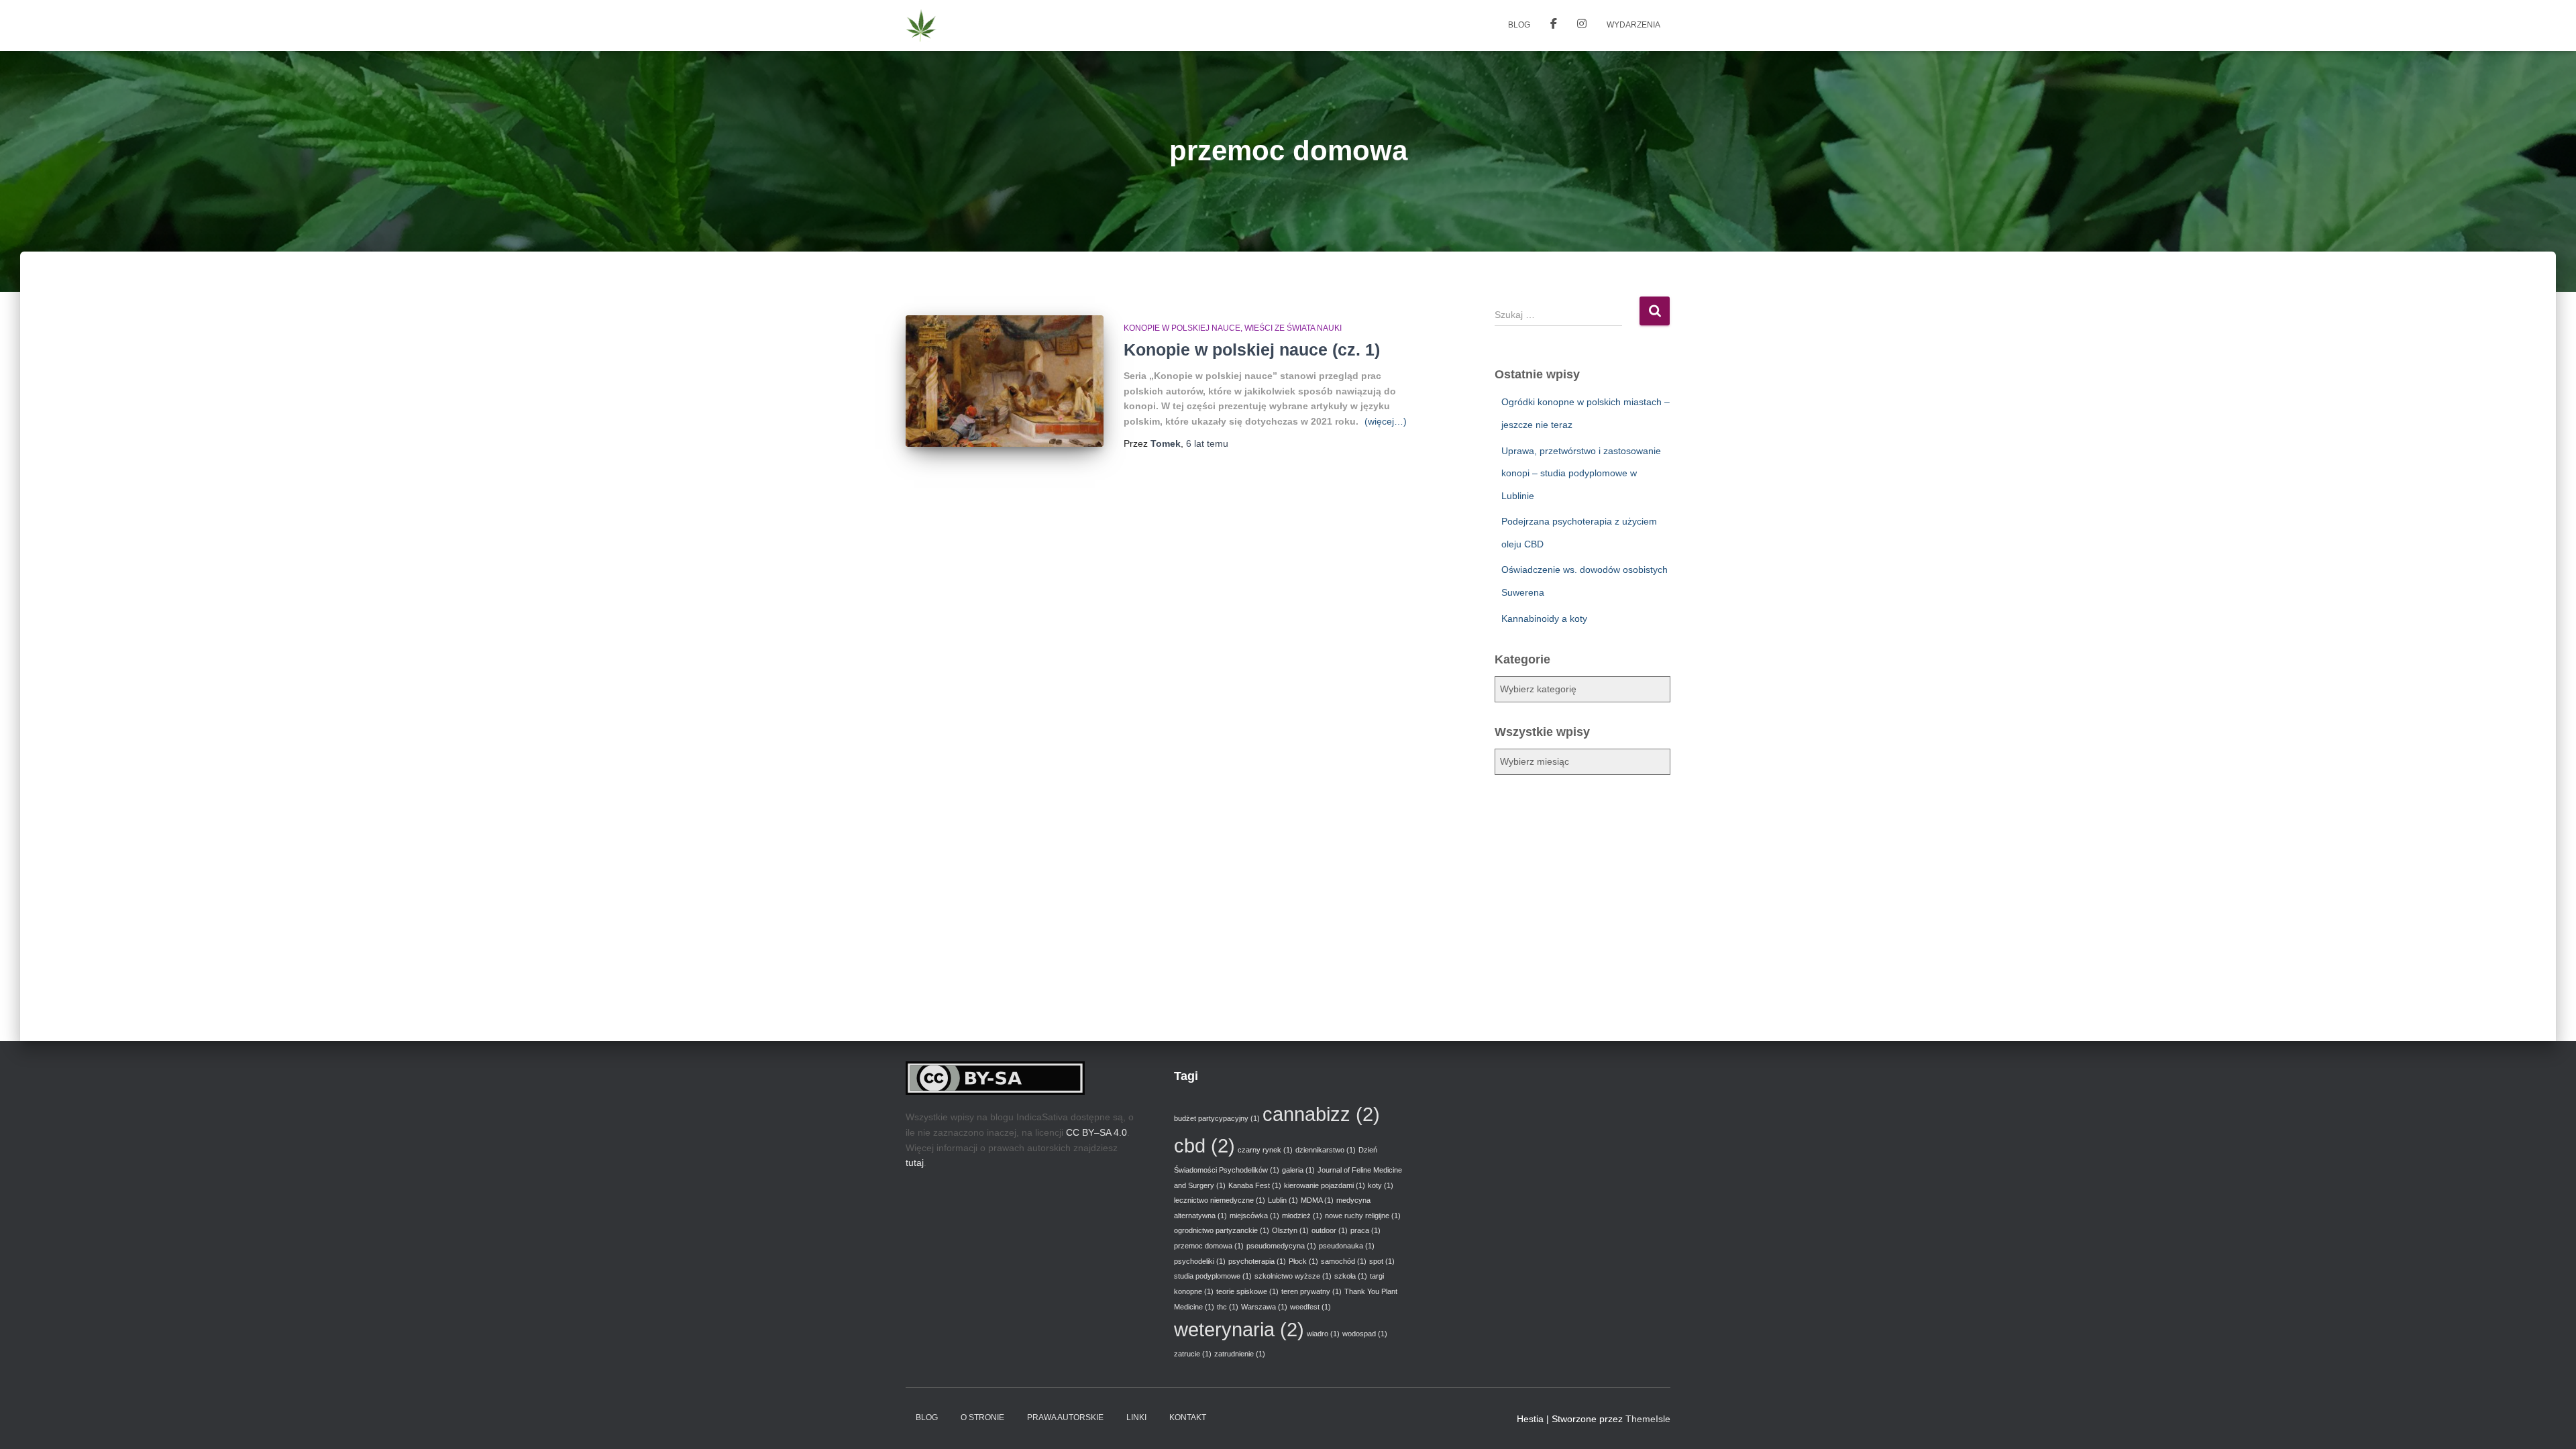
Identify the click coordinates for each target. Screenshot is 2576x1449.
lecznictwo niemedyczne (1220, 1200)
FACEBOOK (1554, 25)
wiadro (1323, 1334)
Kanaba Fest (1255, 1185)
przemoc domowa (1209, 1246)
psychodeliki (1200, 1261)
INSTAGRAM (1582, 25)
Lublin (1283, 1200)
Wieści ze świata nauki (1293, 328)
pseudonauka (1347, 1246)
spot (1382, 1261)
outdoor (1330, 1230)
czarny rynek (1265, 1150)
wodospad (1365, 1334)
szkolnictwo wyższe (1293, 1276)
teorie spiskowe (1247, 1291)
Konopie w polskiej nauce (1182, 328)
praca (1365, 1230)
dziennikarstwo (1326, 1150)
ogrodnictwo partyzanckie (1222, 1230)
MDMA (1317, 1200)
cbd (1204, 1145)
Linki (1136, 1417)
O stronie (982, 1417)
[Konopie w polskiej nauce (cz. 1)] (1005, 381)
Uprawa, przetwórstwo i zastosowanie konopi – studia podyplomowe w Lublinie (1581, 473)
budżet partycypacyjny (1217, 1118)
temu (1207, 443)
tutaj (915, 1163)
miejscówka (1254, 1216)
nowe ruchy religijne (1363, 1216)
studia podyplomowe (1213, 1276)
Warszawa (1264, 1307)
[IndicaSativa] (921, 25)
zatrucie (1193, 1354)
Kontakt (1188, 1417)
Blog (1519, 25)
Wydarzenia (1633, 25)
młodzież (1302, 1216)
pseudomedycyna (1281, 1246)
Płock (1303, 1261)
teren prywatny (1311, 1291)
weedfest (1310, 1307)
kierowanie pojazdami (1325, 1185)
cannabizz (1321, 1114)
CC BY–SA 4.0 (1096, 1132)
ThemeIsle (1648, 1419)
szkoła (1351, 1276)
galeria (1298, 1170)
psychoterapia (1257, 1261)
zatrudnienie (1240, 1354)
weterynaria (1239, 1329)
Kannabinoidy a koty (1544, 619)
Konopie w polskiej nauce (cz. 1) (1252, 350)
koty (1381, 1185)
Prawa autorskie (1065, 1417)
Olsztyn (1290, 1230)
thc (1228, 1307)
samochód (1344, 1261)
